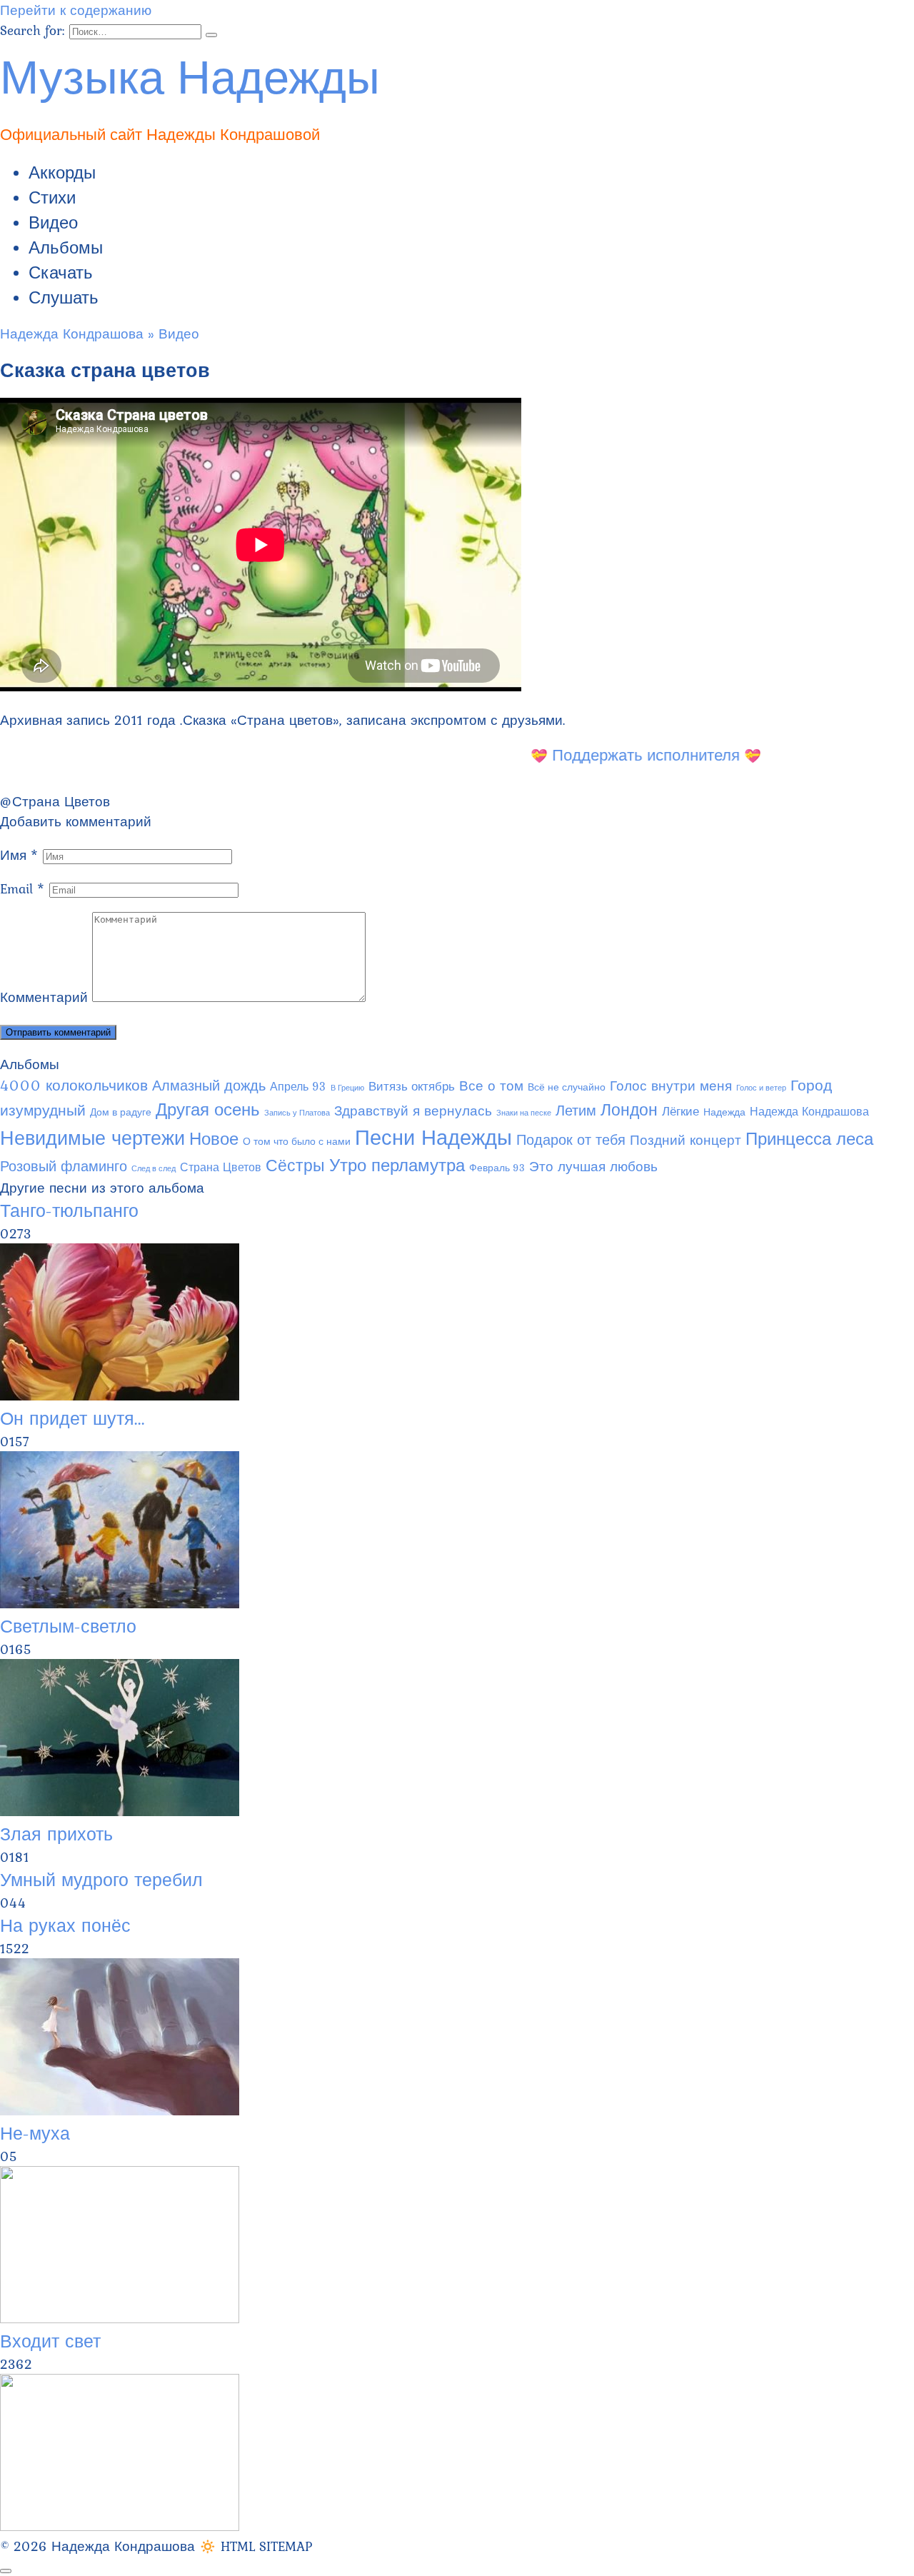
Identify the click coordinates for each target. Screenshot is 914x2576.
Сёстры (295, 1166)
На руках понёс (65, 1925)
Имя (19, 855)
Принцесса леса (809, 1138)
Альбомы (66, 247)
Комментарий (44, 997)
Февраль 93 (497, 1168)
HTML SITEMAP (266, 2546)
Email (22, 888)
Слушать (64, 297)
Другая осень (208, 1109)
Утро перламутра (397, 1165)
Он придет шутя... (72, 1418)
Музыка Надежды (190, 73)
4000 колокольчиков (74, 1085)
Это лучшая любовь (593, 1166)
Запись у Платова (297, 1113)
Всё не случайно (567, 1087)
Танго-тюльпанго (69, 1211)
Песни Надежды (433, 1137)
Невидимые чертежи (92, 1138)
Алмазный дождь (209, 1086)
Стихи (52, 197)
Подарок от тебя (571, 1140)
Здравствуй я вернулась (413, 1111)
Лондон (629, 1110)
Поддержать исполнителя (632, 755)
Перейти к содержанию (76, 10)
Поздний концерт (685, 1140)
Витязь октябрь (412, 1086)
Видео (53, 222)
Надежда (724, 1112)
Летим (576, 1111)
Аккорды (62, 172)
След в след (154, 1168)
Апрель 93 (298, 1087)
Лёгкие (681, 1111)
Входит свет (50, 2341)
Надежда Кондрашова (809, 1112)
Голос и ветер (761, 1088)
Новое (214, 1139)
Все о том (491, 1086)
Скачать (61, 272)
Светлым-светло (68, 1626)
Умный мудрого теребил (101, 1880)
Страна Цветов (61, 801)
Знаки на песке (524, 1113)
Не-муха (35, 2133)
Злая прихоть (56, 1834)
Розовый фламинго (64, 1166)
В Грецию (347, 1088)
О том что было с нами (297, 1141)
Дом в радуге (121, 1112)
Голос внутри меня (671, 1086)
